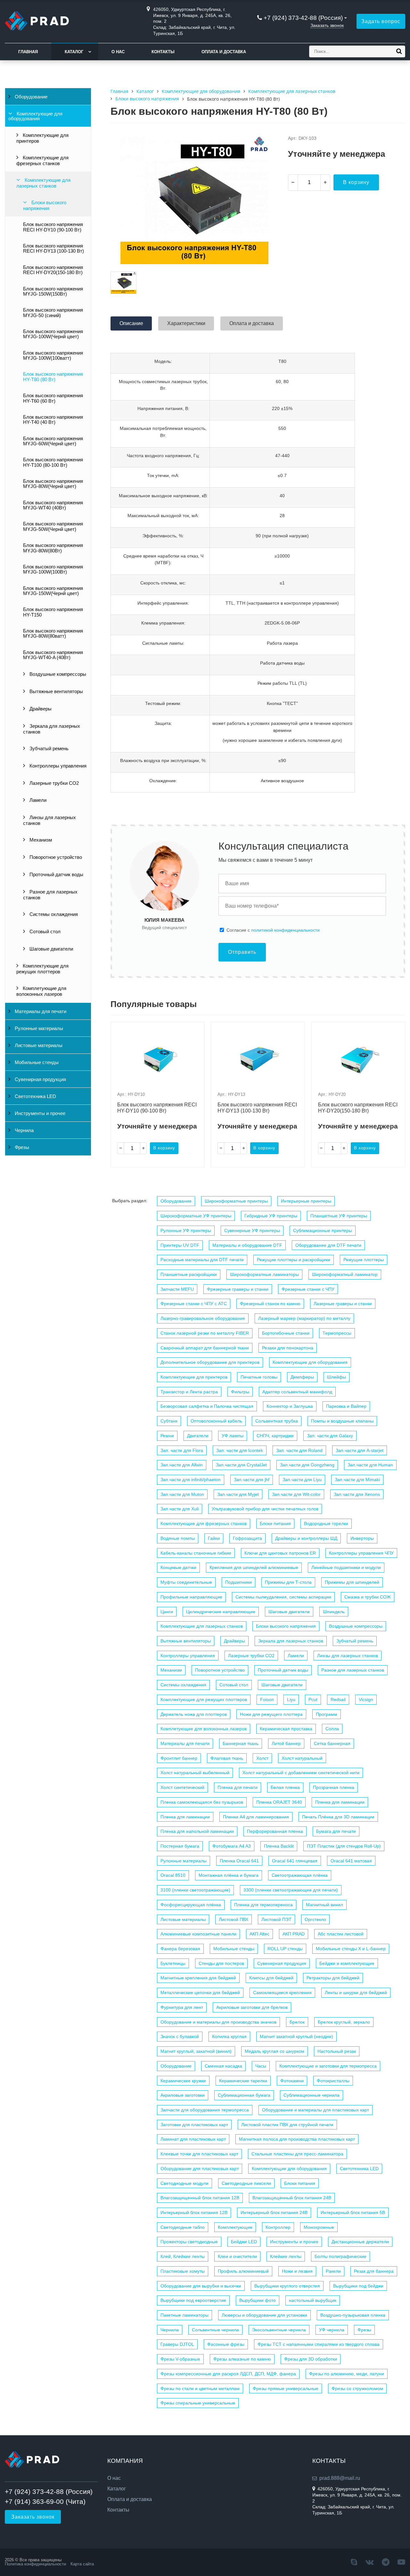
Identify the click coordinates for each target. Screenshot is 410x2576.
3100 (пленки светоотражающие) (195, 1890)
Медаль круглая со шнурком (275, 2051)
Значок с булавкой (180, 2036)
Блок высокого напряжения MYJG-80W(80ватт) (53, 634)
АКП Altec (259, 1934)
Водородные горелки (326, 1523)
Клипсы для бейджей (271, 1978)
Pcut (313, 1699)
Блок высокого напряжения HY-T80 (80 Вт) (53, 377)
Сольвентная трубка (277, 1421)
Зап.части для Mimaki (357, 1480)
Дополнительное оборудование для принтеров (210, 1362)
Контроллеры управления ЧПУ (361, 1553)
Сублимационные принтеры (323, 1230)
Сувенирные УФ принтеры (252, 1230)
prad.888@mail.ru (340, 2478)
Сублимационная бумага (244, 2095)
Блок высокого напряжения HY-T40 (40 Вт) (53, 420)
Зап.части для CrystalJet (241, 1465)
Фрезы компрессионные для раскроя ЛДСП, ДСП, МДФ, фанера (228, 2374)
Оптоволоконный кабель (216, 1421)
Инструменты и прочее (39, 1113)
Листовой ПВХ (234, 1919)
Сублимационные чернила (312, 2095)
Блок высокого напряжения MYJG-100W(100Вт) (53, 569)
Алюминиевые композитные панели (198, 1934)
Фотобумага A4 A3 (232, 1846)
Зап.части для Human (370, 1465)
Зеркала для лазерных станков (52, 729)
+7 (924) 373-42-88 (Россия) (303, 18)
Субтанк (169, 1421)
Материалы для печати (40, 1011)
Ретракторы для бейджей (333, 1978)
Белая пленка (285, 1787)
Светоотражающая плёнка (300, 1875)
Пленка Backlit (279, 1846)
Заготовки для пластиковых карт (194, 2125)
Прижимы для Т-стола (288, 1582)
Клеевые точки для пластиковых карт (199, 2154)
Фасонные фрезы (226, 2344)
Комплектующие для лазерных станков (43, 183)
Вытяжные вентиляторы (56, 692)
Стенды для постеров (221, 1963)
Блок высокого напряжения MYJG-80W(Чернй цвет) (53, 484)
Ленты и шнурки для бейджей (356, 1993)
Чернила (24, 1130)
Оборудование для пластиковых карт (200, 2169)
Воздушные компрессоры (57, 674)
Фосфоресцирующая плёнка (191, 1905)
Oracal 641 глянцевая (295, 1861)
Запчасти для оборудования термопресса (205, 2110)
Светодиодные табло (183, 2227)
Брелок (297, 2022)
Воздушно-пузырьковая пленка (353, 2315)
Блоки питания (275, 1523)
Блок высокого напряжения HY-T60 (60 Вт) (53, 398)
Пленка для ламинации (340, 1802)
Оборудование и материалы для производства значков (218, 2022)
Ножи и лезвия (297, 2271)
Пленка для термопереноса (263, 1905)
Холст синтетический (182, 1787)
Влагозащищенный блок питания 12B (200, 2198)
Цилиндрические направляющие (221, 1612)
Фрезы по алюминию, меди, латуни (347, 2374)
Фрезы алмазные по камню (242, 2359)
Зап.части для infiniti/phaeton (191, 1480)
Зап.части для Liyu (302, 1480)
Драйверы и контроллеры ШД (306, 1538)
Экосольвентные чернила (279, 2330)
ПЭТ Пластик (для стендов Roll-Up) (344, 1846)
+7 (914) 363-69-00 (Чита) (45, 2501)
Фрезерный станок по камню (270, 1304)
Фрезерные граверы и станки (238, 1289)
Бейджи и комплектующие (347, 1963)
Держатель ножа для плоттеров (194, 1714)
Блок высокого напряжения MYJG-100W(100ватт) (53, 356)
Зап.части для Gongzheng (307, 1465)
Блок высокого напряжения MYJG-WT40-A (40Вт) (53, 655)
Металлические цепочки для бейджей (200, 1993)
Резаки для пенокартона (288, 1348)
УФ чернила (332, 2330)
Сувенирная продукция (40, 1079)
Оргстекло (315, 1919)
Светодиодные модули (184, 2183)
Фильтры (240, 1392)
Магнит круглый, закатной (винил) (196, 2051)
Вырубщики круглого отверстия (287, 2286)
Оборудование (30, 97)
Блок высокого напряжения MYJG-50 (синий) (53, 313)
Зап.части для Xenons (357, 1494)
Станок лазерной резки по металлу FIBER (205, 1333)
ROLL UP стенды (285, 1949)
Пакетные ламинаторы (184, 2315)
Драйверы (40, 709)
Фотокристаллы (333, 2081)
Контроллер (278, 2227)
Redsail (338, 1699)
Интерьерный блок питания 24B (274, 2212)
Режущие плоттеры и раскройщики (294, 1260)
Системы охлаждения (53, 914)
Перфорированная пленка (275, 1831)
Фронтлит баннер (179, 1758)
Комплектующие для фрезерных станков (42, 161)
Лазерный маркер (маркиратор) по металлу (304, 1318)
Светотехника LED (35, 1096)
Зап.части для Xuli (180, 1509)
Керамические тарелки (243, 2081)
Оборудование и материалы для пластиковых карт (316, 2110)
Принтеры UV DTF (180, 1245)
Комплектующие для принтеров (42, 138)
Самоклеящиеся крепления (282, 1993)
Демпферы (302, 1377)
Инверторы (362, 1538)
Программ (327, 1714)
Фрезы (21, 1147)
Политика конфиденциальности (35, 2564)
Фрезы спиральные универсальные (198, 2403)
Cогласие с (273, 930)
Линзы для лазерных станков (49, 820)
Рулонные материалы (38, 1028)
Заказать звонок (327, 25)
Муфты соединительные (186, 1582)
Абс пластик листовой (341, 1934)
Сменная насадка (223, 2066)
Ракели (333, 2271)
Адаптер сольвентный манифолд (297, 1392)
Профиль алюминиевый (243, 2271)
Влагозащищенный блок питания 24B (292, 2198)
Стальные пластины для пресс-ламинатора (297, 2154)
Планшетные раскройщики (189, 1274)
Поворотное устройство (55, 857)
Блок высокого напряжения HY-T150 (53, 612)
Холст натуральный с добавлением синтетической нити (301, 1773)
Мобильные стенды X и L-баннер (351, 1949)
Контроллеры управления (57, 766)
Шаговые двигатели (51, 949)
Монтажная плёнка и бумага (229, 1875)
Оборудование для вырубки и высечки (201, 2286)
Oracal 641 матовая (351, 1861)
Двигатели (198, 1436)
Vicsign (366, 1699)
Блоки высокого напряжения (45, 206)
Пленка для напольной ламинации (197, 1831)
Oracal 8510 (173, 1875)
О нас (118, 52)
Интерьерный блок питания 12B (194, 2212)
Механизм (40, 840)
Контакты (163, 52)
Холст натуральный (302, 1758)
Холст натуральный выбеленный (195, 1773)
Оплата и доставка (224, 52)
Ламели (37, 800)
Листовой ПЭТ (276, 1919)
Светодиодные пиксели (246, 2183)
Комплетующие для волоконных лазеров (41, 991)
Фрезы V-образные (180, 2359)
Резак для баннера (374, 2271)
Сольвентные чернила (215, 2330)
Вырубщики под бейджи (358, 2286)
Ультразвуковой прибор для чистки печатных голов (265, 1509)
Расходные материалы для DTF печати (202, 1260)
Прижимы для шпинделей (352, 1582)
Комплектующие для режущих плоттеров (42, 969)
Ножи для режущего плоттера (271, 1714)
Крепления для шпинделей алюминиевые (254, 1567)
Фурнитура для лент (182, 2007)
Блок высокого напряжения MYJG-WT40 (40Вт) (53, 505)
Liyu (291, 1699)
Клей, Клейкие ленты (183, 2256)
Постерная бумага (180, 1846)
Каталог (74, 52)
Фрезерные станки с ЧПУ (308, 1289)
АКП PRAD (294, 1934)
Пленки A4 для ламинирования (256, 1817)
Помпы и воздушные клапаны (342, 1421)
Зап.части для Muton (182, 1494)
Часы (261, 2066)
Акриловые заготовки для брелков (252, 2007)
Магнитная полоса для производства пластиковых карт (297, 2139)
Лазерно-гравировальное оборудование (203, 1318)
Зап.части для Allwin (182, 1465)
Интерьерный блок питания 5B (353, 2212)
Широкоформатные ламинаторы (264, 1274)
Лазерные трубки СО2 (53, 783)
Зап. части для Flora (182, 1450)
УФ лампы (233, 1436)
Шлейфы (336, 1377)
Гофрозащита (247, 1538)
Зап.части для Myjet (238, 1494)
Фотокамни (292, 2081)
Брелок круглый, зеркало (344, 2022)
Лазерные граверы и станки (343, 1304)
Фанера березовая (180, 1949)
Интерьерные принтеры (306, 1201)
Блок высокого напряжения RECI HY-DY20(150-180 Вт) (53, 270)
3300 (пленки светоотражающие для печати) (291, 1890)
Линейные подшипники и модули (346, 1567)
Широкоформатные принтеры (236, 1201)
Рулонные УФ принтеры (186, 1230)
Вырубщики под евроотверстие (193, 2300)
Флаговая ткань (227, 1758)
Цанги (167, 1612)
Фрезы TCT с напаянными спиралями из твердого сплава (319, 2344)
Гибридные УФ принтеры (271, 1216)
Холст (262, 1758)
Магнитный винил (324, 1905)
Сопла (332, 1729)
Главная (28, 52)
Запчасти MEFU (177, 1289)
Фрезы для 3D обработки (311, 2359)
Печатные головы (259, 1377)
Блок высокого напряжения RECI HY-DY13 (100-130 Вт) (53, 248)
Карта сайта (82, 2564)
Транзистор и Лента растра (189, 1392)
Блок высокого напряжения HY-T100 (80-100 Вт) (53, 462)
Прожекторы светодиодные (189, 2242)
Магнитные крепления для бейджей (198, 1978)
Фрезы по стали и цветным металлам (200, 2388)
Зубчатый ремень (48, 749)
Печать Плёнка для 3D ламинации (338, 1817)
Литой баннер (286, 1743)
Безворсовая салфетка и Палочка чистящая (207, 1406)
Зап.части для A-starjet (360, 1450)
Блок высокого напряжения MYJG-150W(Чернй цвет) (53, 591)
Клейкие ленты (286, 2256)
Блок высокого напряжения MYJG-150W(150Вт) (53, 291)
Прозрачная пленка (334, 1787)
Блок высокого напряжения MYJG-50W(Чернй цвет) (53, 526)
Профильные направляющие (191, 1597)
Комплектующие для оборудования (35, 116)
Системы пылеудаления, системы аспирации (283, 1597)
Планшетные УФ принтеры (339, 1216)
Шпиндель (334, 1612)
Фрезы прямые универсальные (286, 2388)
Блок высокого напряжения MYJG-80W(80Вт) (53, 548)
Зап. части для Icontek (240, 1450)
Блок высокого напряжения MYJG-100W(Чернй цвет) (53, 334)
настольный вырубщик (313, 2300)
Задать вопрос (381, 21)
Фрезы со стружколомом (357, 2388)
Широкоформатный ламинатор (345, 1274)
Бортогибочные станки (286, 1333)
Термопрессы (337, 1333)
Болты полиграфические (340, 2256)
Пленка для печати (238, 1787)
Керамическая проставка (286, 1729)
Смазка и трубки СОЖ (368, 1597)
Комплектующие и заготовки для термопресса (328, 2066)
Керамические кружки (183, 2081)
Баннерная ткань (241, 1743)
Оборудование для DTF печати (328, 1245)
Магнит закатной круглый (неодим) (296, 2036)
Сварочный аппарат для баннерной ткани (205, 1348)
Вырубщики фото (258, 2300)
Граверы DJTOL (177, 2344)
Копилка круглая (229, 2036)
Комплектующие (235, 2227)
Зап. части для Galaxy (330, 1436)
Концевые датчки (178, 1567)
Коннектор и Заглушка (290, 1406)
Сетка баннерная (332, 1743)
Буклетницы (173, 1963)
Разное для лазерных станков (50, 895)
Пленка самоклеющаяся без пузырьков (202, 1802)
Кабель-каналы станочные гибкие (196, 1553)
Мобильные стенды (36, 1062)
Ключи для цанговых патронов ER (280, 1553)
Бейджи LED (244, 2242)
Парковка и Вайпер (346, 1406)
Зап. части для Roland (299, 1450)
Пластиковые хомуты (183, 2271)
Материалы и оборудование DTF (247, 1245)
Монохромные (319, 2227)
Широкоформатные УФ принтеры (196, 1216)
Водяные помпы (178, 1538)
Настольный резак (337, 2051)
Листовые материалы (38, 1045)
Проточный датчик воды (56, 875)
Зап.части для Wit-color (296, 1494)
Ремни (167, 1436)
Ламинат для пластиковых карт (193, 2139)
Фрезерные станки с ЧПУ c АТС (194, 1304)
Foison (267, 1699)
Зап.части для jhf (252, 1480)
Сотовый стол (44, 932)
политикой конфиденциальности (285, 930)
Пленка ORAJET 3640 (279, 1802)
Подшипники (238, 1582)
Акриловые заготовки (183, 2095)
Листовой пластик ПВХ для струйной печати (287, 2125)
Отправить (242, 952)
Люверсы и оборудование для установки (264, 2315)
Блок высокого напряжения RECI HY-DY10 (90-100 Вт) (53, 227)
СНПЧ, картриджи (275, 1436)
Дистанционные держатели (360, 2242)
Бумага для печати (336, 1831)
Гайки (214, 1538)
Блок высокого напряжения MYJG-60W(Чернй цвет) (53, 441)
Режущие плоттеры (364, 1260)
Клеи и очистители (237, 2256)
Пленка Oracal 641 (239, 1861)
